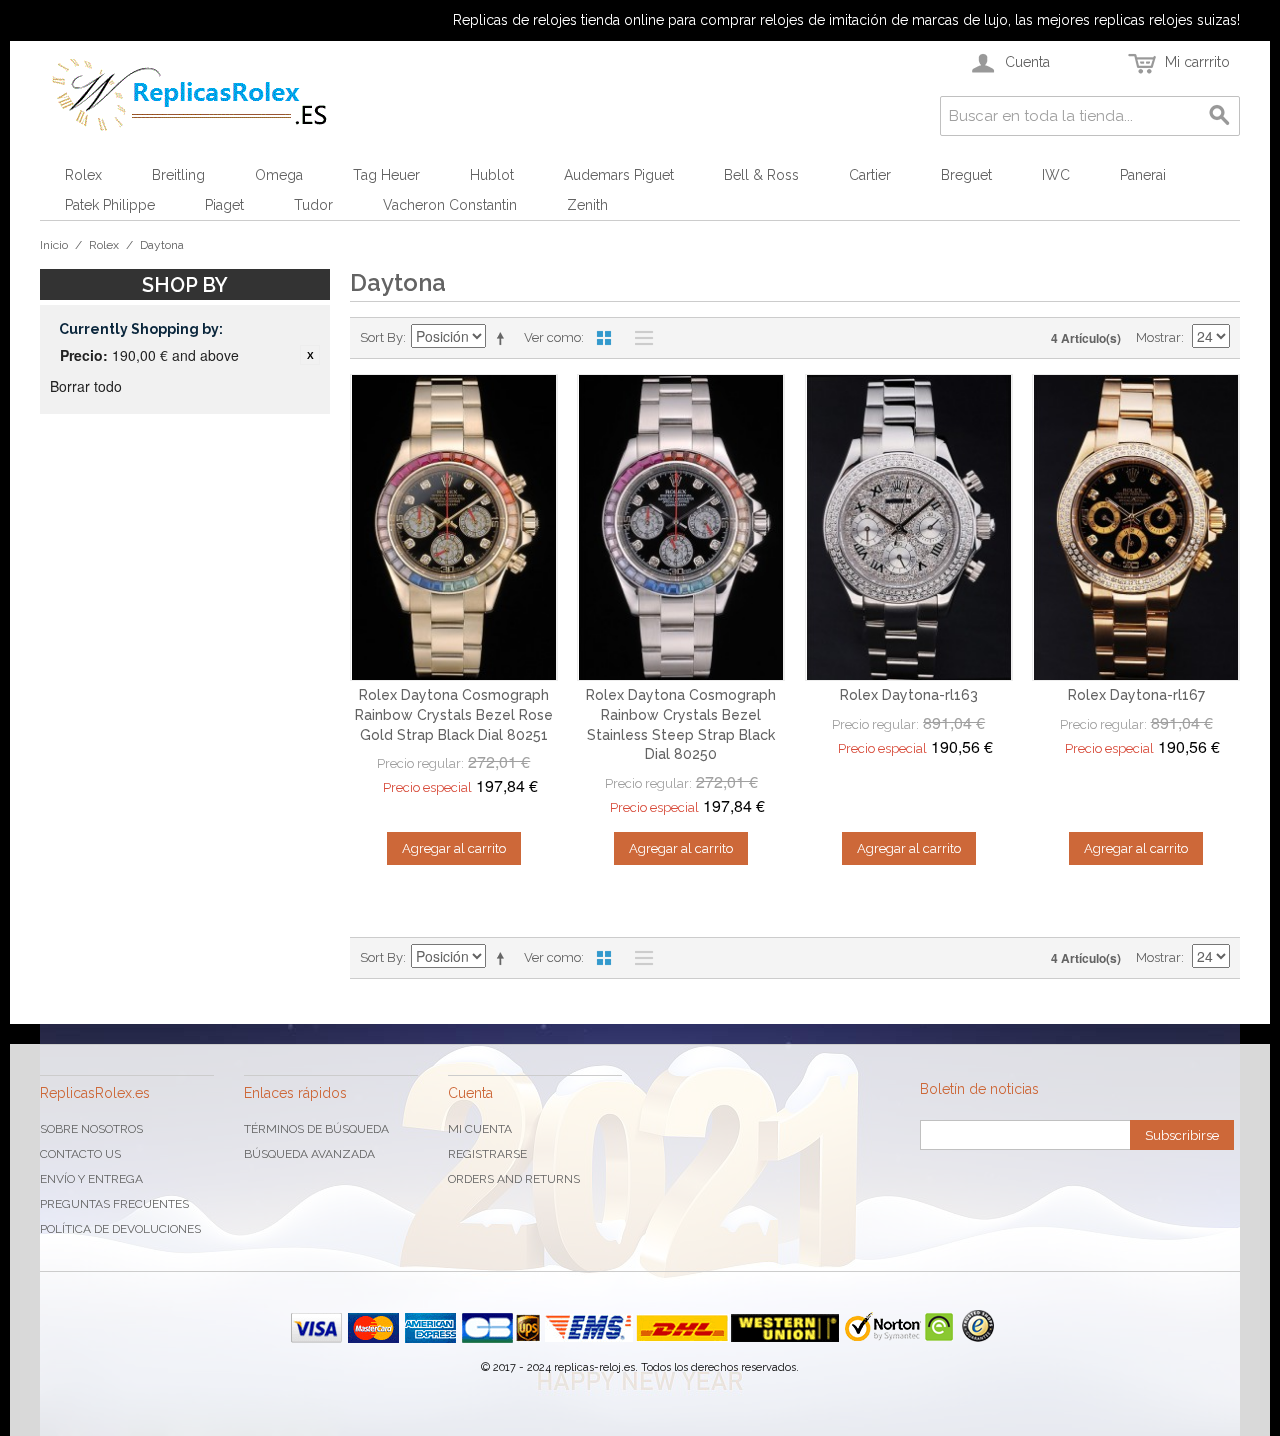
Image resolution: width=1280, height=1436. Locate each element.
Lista (639, 338)
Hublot (492, 175)
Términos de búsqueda (316, 1129)
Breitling (178, 175)
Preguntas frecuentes (114, 1204)
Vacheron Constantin (450, 205)
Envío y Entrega (91, 1179)
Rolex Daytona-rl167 (1136, 695)
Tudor (313, 205)
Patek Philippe (110, 205)
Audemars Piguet (619, 175)
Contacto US (80, 1154)
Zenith (587, 205)
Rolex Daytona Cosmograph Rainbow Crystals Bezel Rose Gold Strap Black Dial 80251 (454, 714)
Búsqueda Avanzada (309, 1154)
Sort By (381, 337)
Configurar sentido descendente (504, 338)
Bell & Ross (761, 175)
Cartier (870, 175)
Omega (279, 175)
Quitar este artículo (310, 355)
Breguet (966, 175)
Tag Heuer (386, 175)
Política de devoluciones (120, 1229)
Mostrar (1158, 337)
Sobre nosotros (91, 1129)
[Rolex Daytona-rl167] (1136, 528)
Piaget (224, 205)
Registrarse (487, 1154)
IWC (1056, 175)
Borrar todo (86, 386)
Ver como (552, 337)
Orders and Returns (514, 1179)
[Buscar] (1220, 116)
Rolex (83, 175)
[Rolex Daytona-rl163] (909, 528)
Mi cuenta (480, 1129)
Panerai (1143, 175)
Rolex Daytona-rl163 (909, 695)
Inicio (54, 245)
